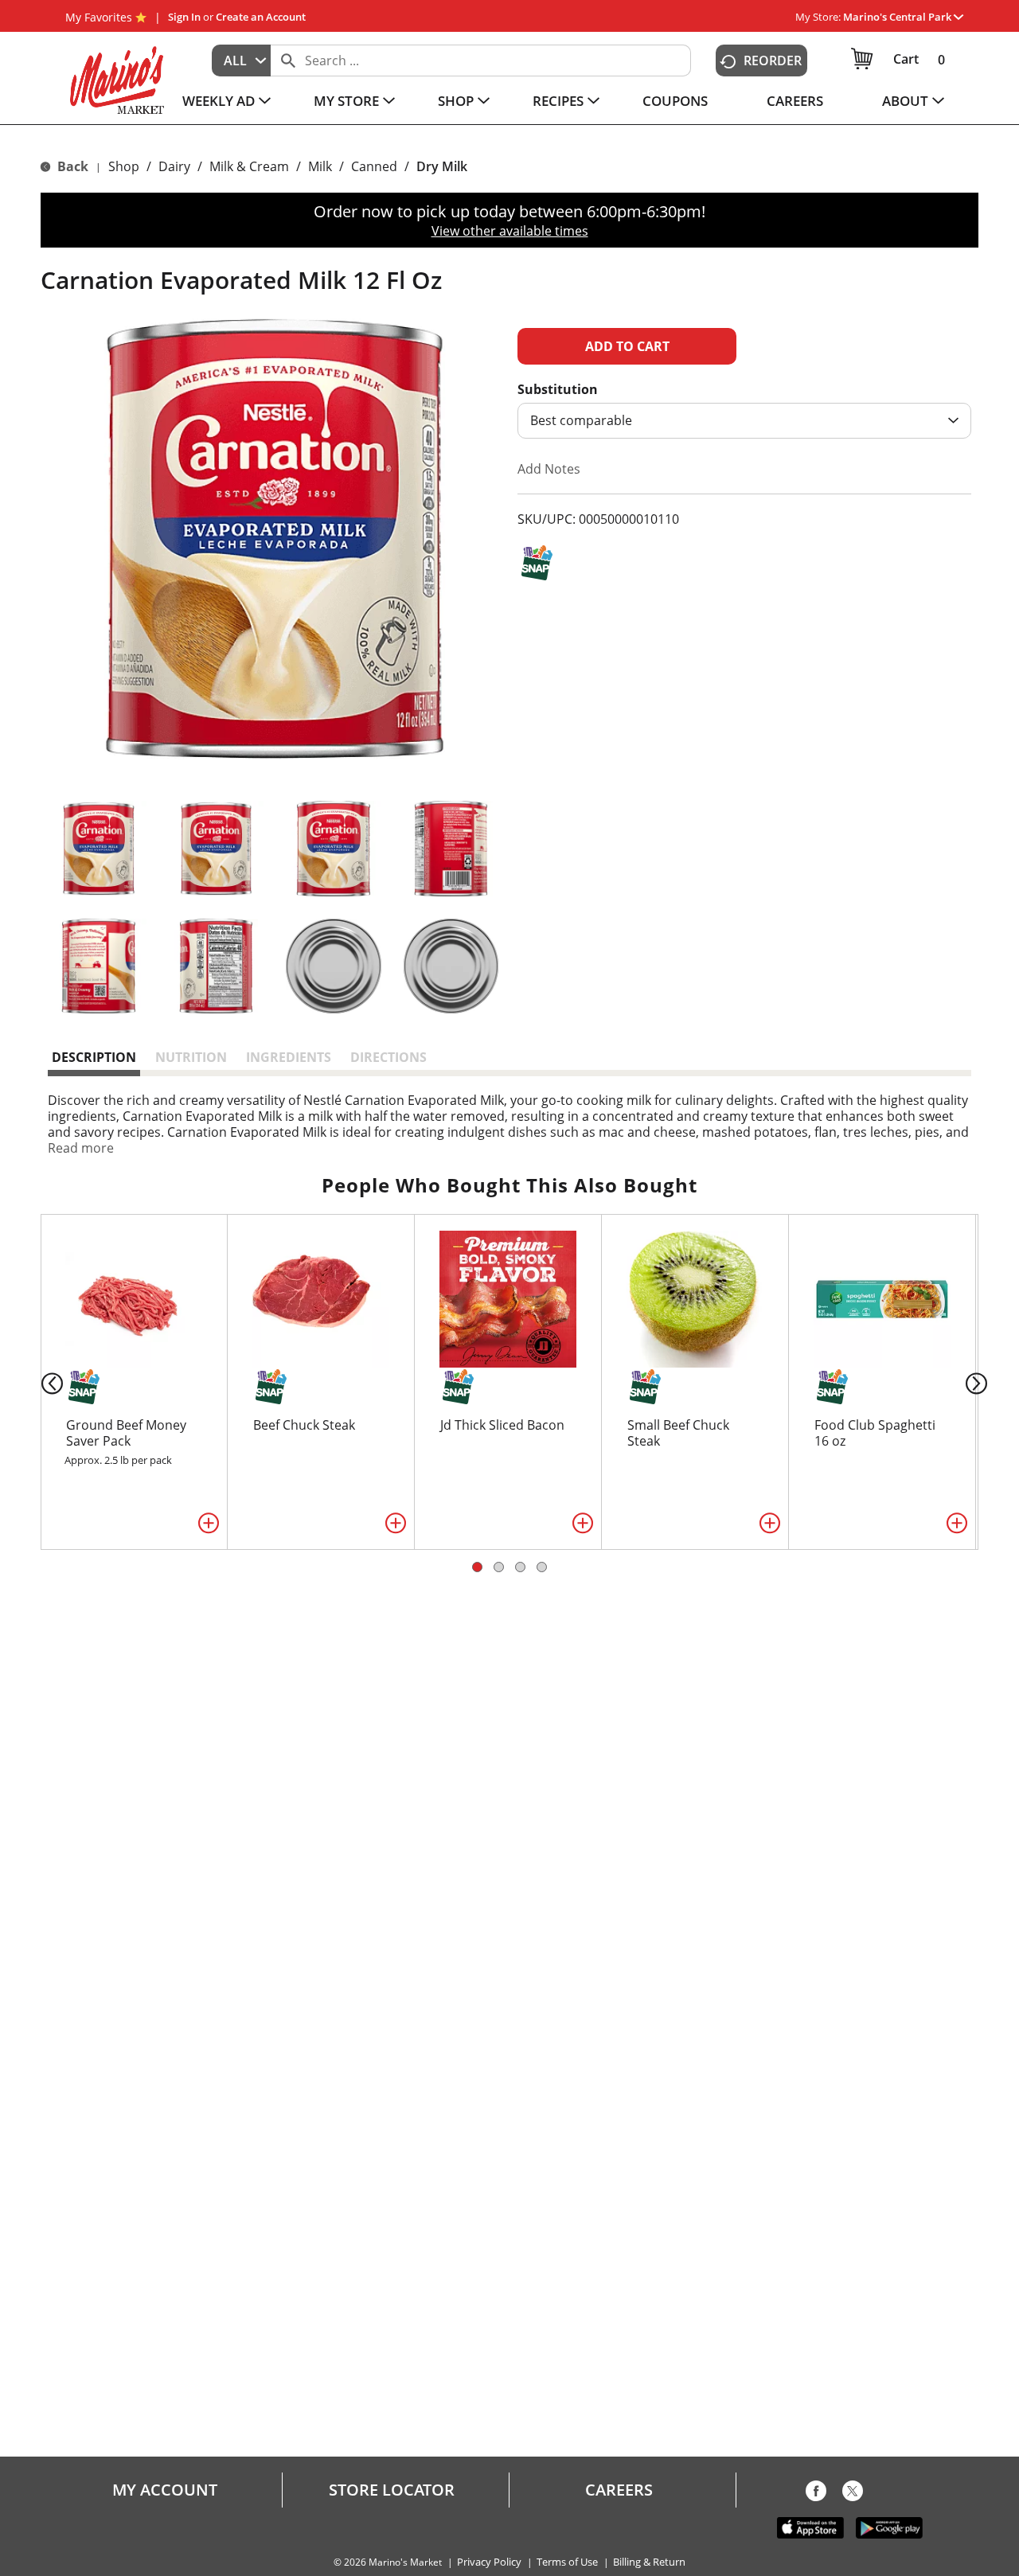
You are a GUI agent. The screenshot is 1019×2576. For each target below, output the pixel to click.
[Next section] (980, 1382)
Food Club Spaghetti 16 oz (875, 1433)
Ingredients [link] (289, 1057)
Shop (124, 166)
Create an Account (261, 17)
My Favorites (99, 17)
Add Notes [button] (549, 469)
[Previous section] (39, 1382)
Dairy (174, 166)
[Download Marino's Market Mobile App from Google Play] (889, 2527)
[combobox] (241, 60)
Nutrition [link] (191, 1057)
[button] (903, 17)
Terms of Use (567, 2562)
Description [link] (94, 1057)
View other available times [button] (510, 231)
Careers (619, 2490)
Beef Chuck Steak (304, 1425)
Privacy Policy (489, 2562)
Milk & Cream (249, 166)
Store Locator (392, 2490)
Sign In (184, 17)
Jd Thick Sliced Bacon (502, 1425)
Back (71, 166)
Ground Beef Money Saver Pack (126, 1433)
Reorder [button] (773, 60)
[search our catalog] (288, 60)
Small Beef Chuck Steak (678, 1433)
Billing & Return (649, 2562)
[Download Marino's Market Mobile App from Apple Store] (810, 2527)
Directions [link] (388, 1057)
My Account (165, 2490)
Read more (81, 1148)
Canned (374, 166)
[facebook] (816, 2494)
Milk (320, 166)
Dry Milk (442, 166)
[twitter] (853, 2494)
